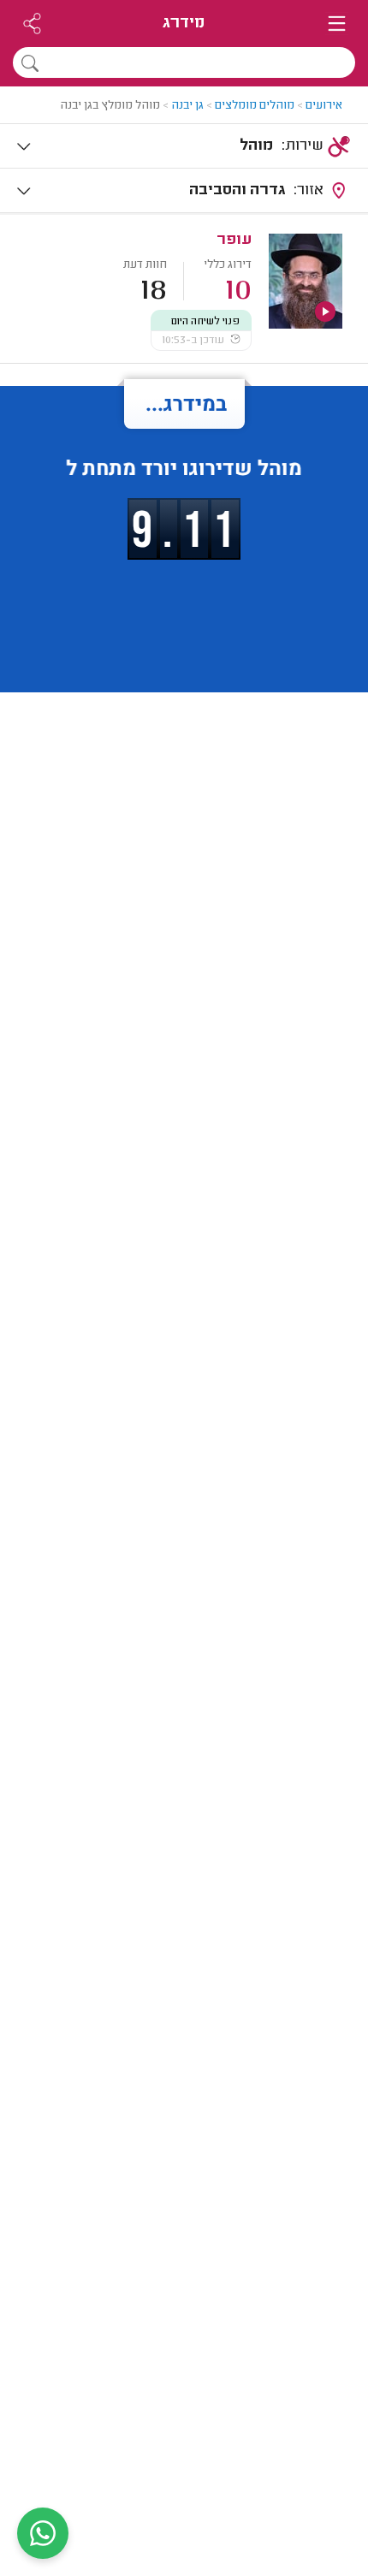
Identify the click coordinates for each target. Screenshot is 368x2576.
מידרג (184, 24)
